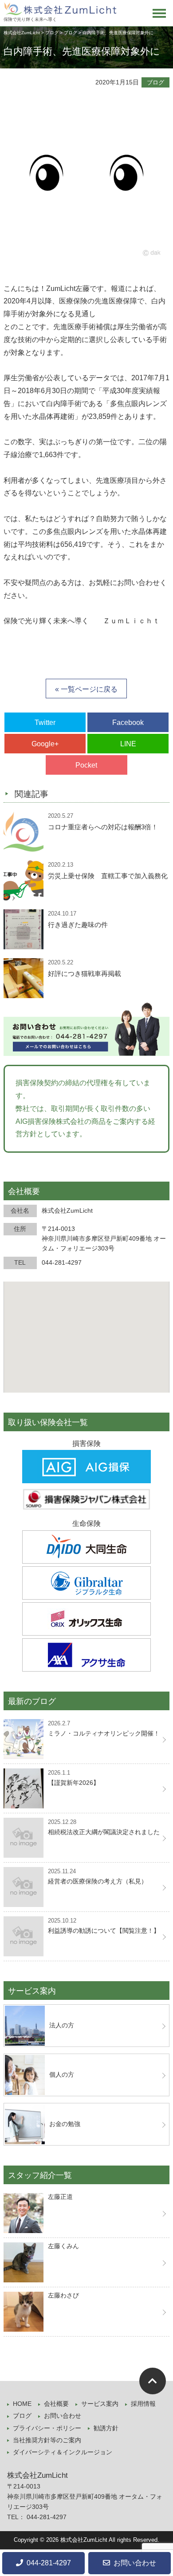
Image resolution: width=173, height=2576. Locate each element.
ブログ (155, 82)
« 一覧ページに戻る (86, 689)
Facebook (128, 723)
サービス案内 (100, 2404)
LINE (128, 744)
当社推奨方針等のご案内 (47, 2440)
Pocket (86, 765)
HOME (22, 2404)
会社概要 (56, 2404)
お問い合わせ (63, 2416)
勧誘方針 (106, 2428)
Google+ (45, 744)
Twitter (45, 723)
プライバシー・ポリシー (47, 2428)
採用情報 (143, 2404)
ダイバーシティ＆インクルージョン (63, 2452)
